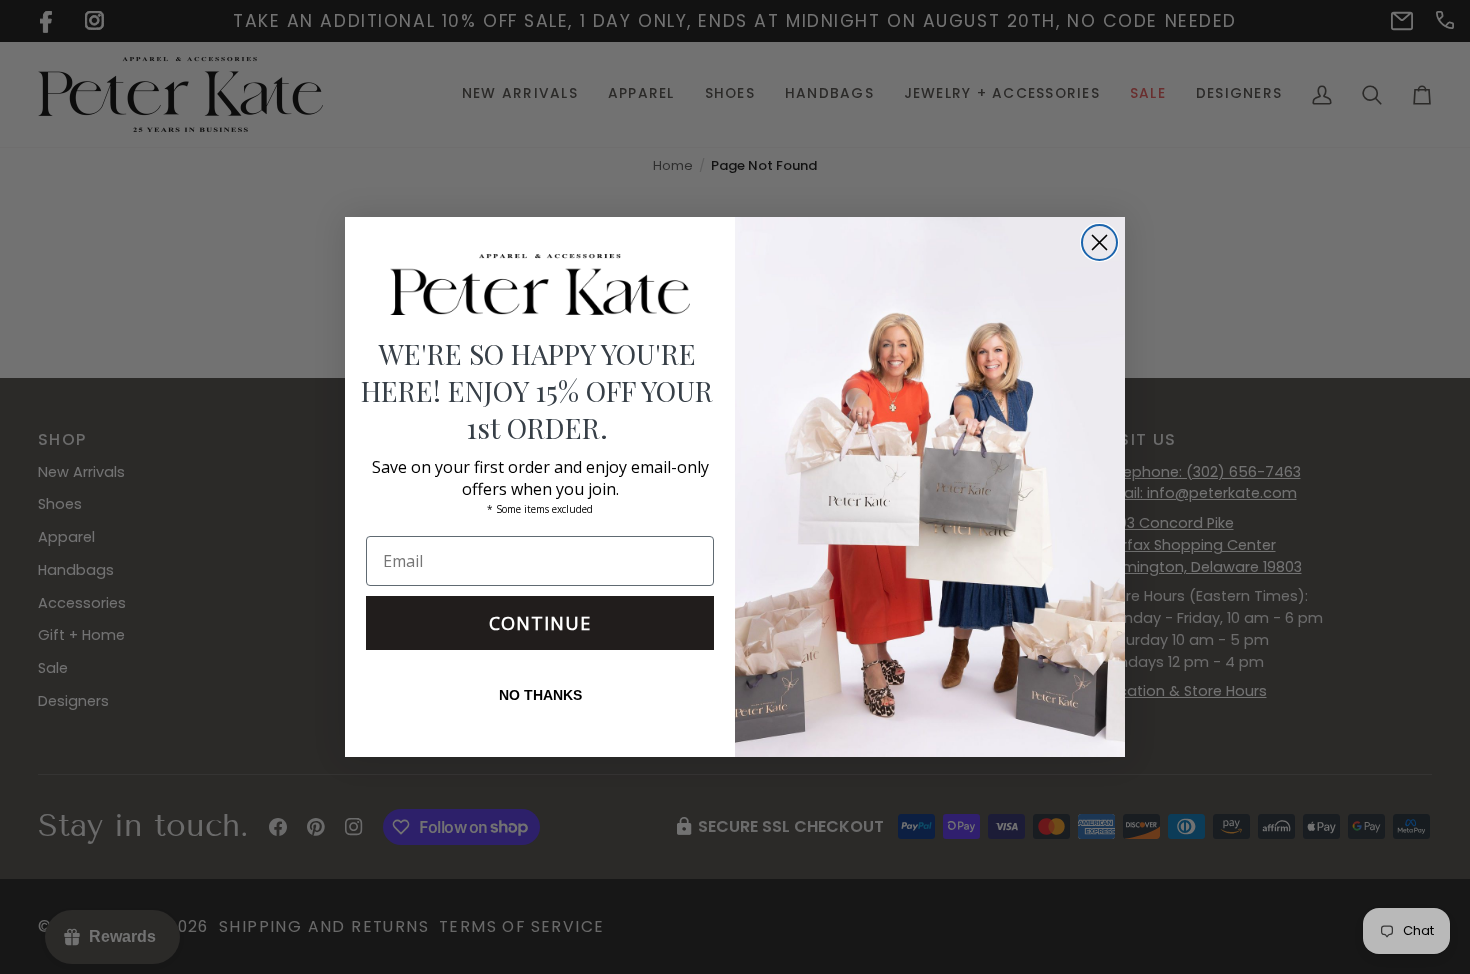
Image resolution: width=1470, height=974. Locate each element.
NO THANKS (540, 695)
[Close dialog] (1099, 242)
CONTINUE (540, 623)
